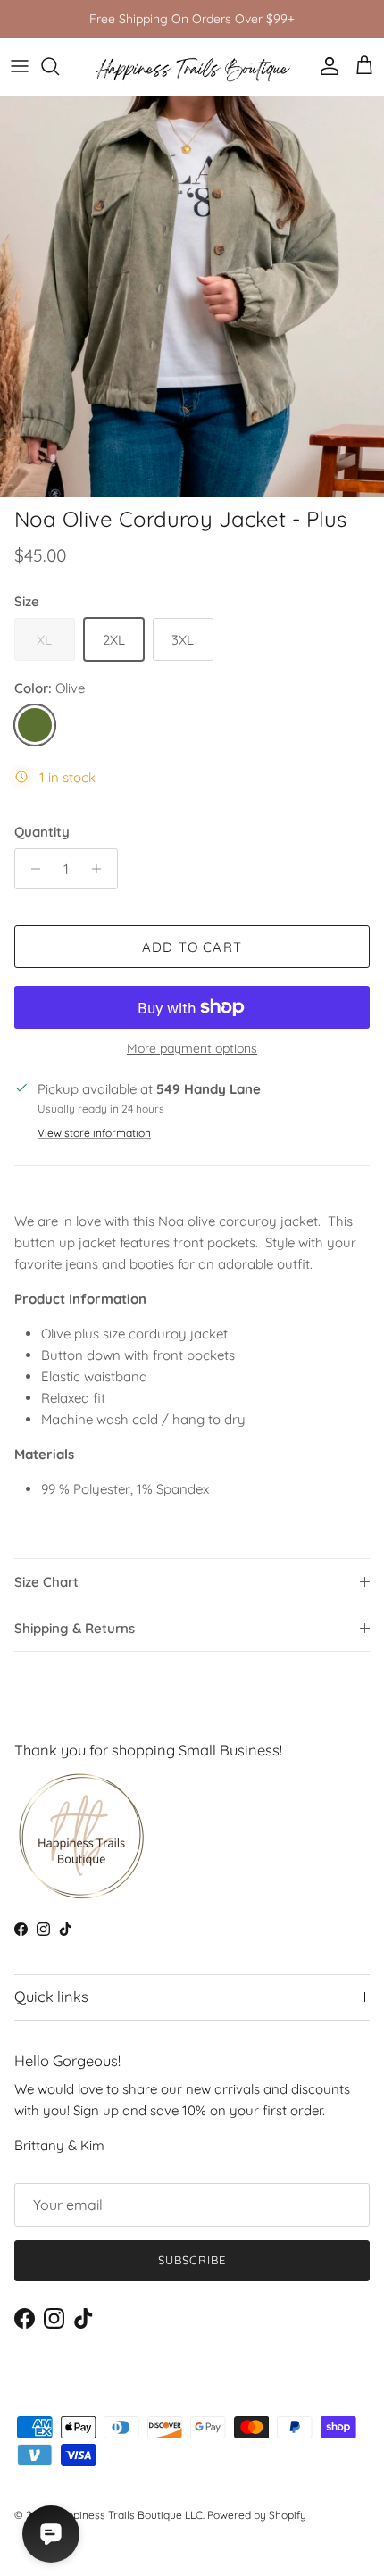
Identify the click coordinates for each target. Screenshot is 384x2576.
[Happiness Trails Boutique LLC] (192, 67)
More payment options (192, 1049)
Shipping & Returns (75, 1628)
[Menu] (20, 66)
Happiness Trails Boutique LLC (128, 2515)
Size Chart (46, 1582)
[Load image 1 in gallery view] (192, 297)
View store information (94, 1133)
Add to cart (192, 947)
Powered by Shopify (257, 2515)
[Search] (59, 66)
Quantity (42, 832)
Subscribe (192, 2260)
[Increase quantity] (101, 869)
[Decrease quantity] (31, 869)
